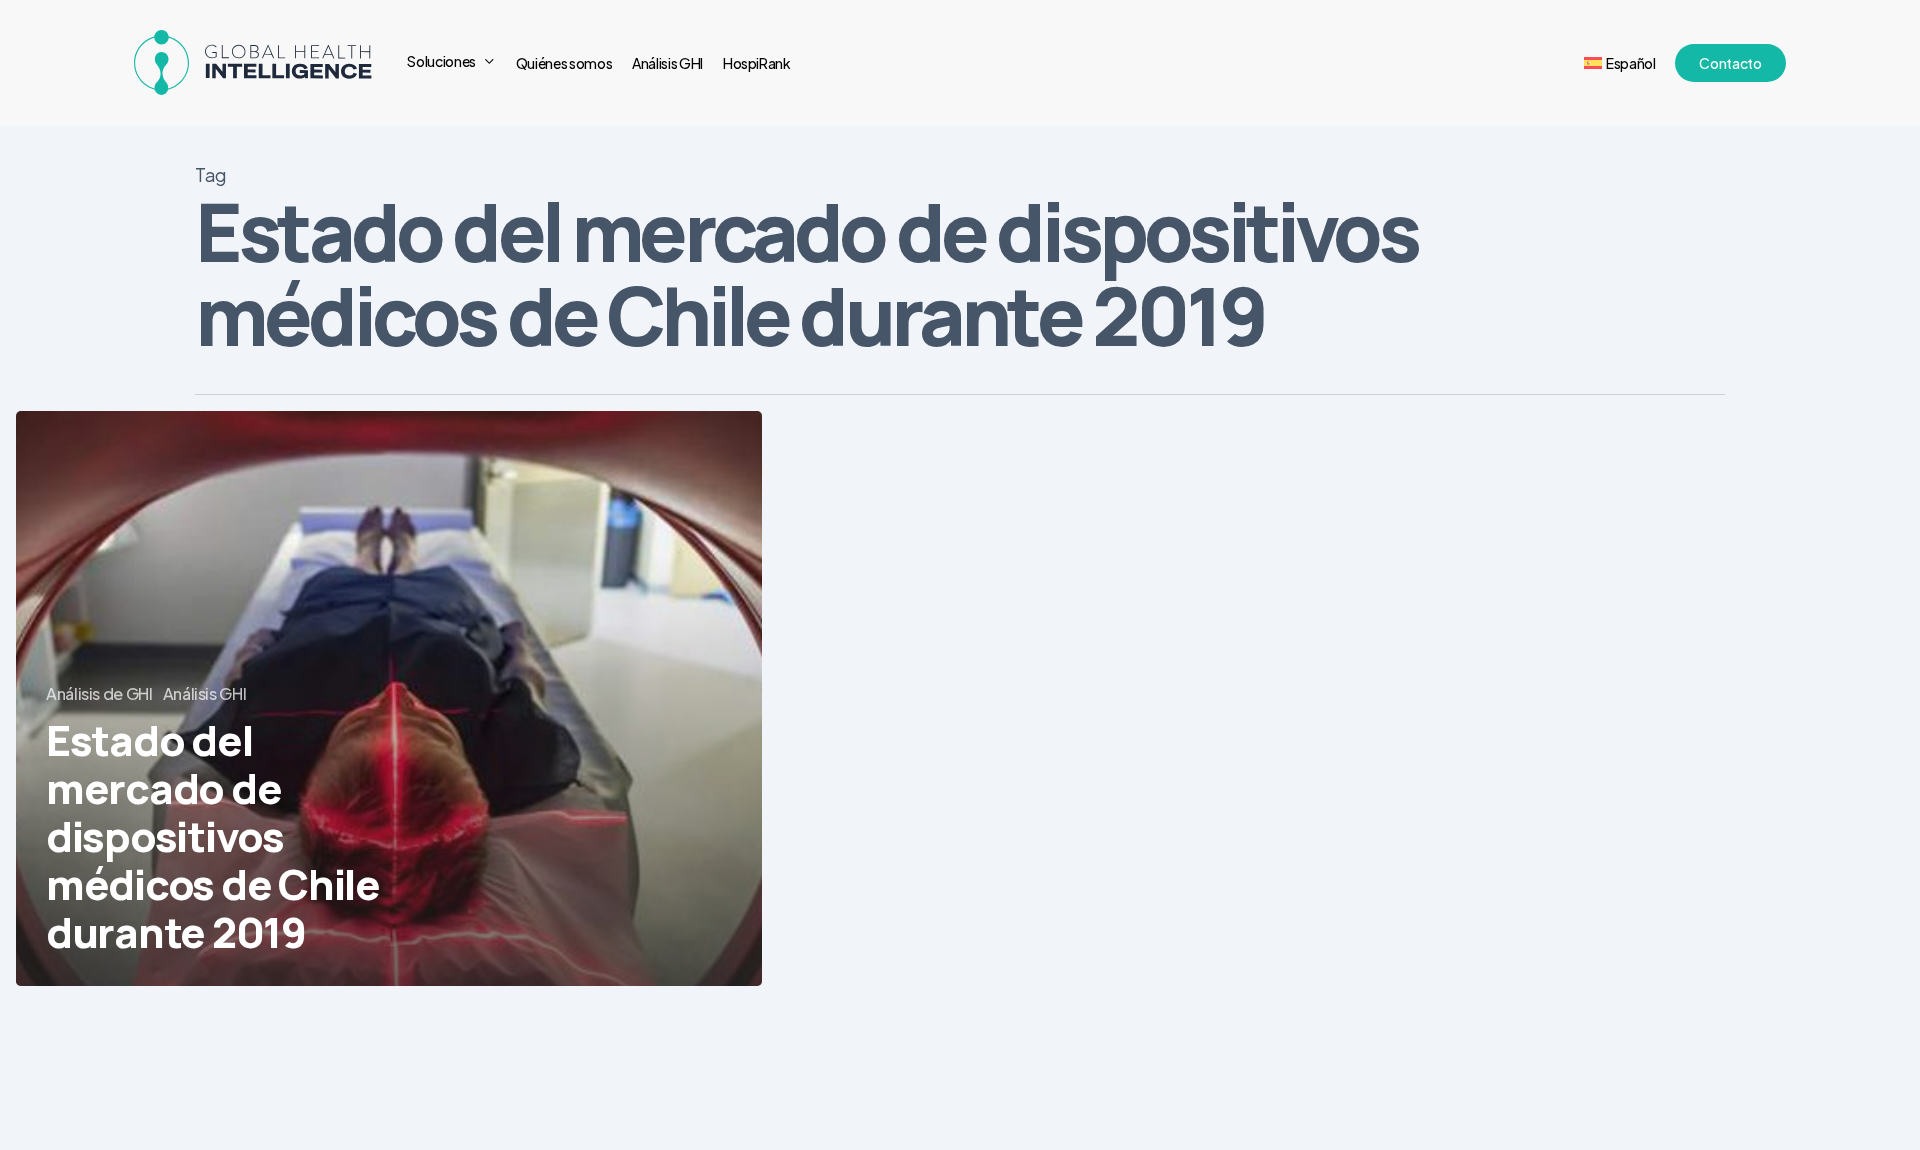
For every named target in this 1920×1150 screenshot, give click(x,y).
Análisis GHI (205, 693)
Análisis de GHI (99, 693)
